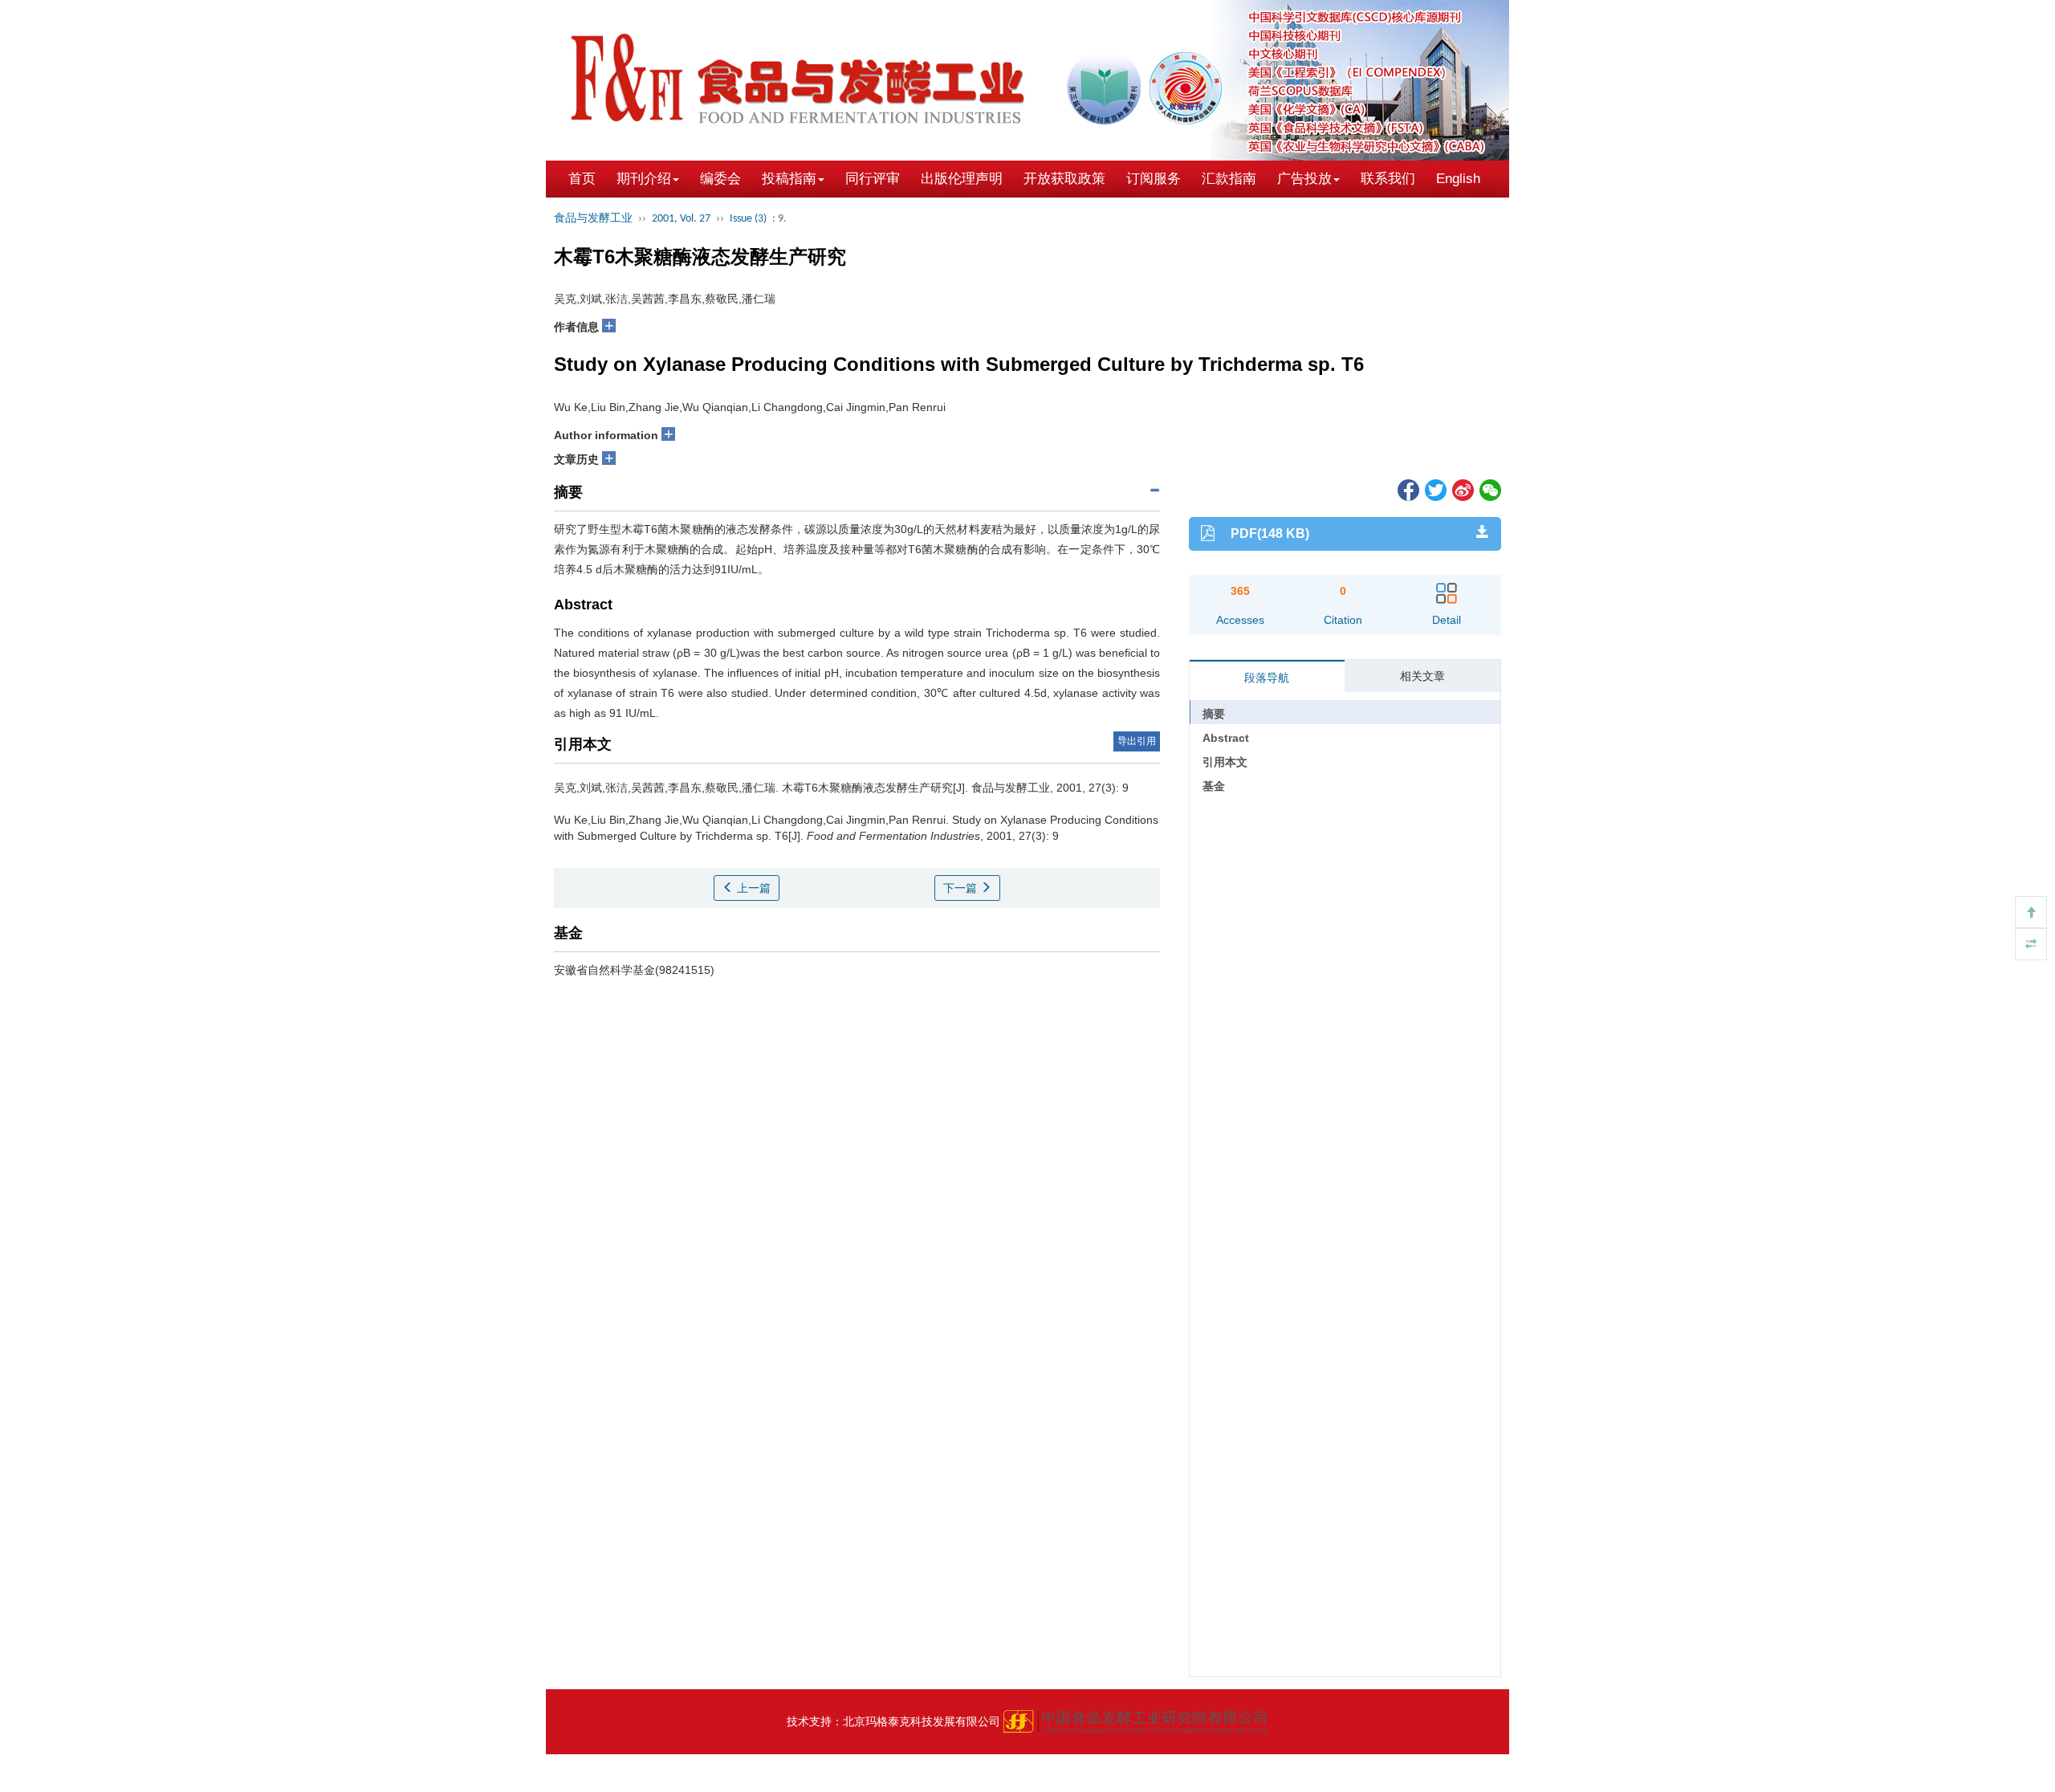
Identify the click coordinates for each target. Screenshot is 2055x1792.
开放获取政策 (1064, 179)
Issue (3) (748, 219)
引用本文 (1225, 762)
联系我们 (1388, 179)
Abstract (1226, 738)
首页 (582, 179)
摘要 (1214, 714)
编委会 (720, 179)
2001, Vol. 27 (681, 219)
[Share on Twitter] (1434, 489)
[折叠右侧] (2031, 944)
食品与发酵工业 (593, 219)
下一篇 (962, 888)
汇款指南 (1229, 179)
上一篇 (752, 888)
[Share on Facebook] (1407, 489)
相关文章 (1422, 676)
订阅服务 (1154, 179)
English (1458, 179)
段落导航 (1267, 678)
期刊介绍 (644, 179)
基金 (1214, 786)
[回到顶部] (2031, 912)
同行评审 (873, 179)
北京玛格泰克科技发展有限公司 (922, 1721)
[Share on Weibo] (1462, 489)
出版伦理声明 (962, 179)
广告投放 (1304, 179)
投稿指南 (789, 179)
